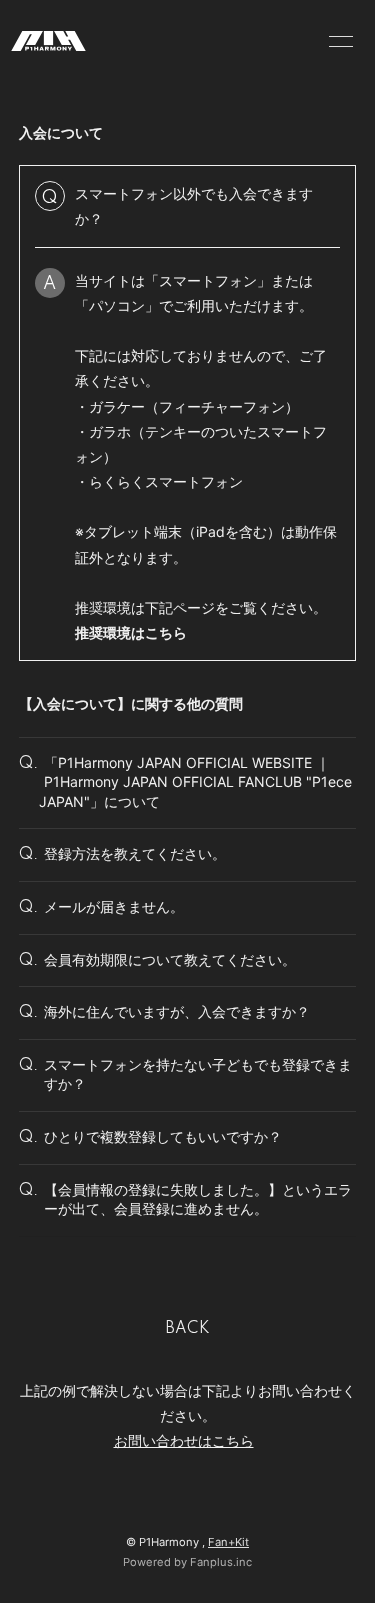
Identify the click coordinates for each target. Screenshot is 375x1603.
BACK (188, 1329)
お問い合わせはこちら (184, 1440)
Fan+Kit (228, 1542)
